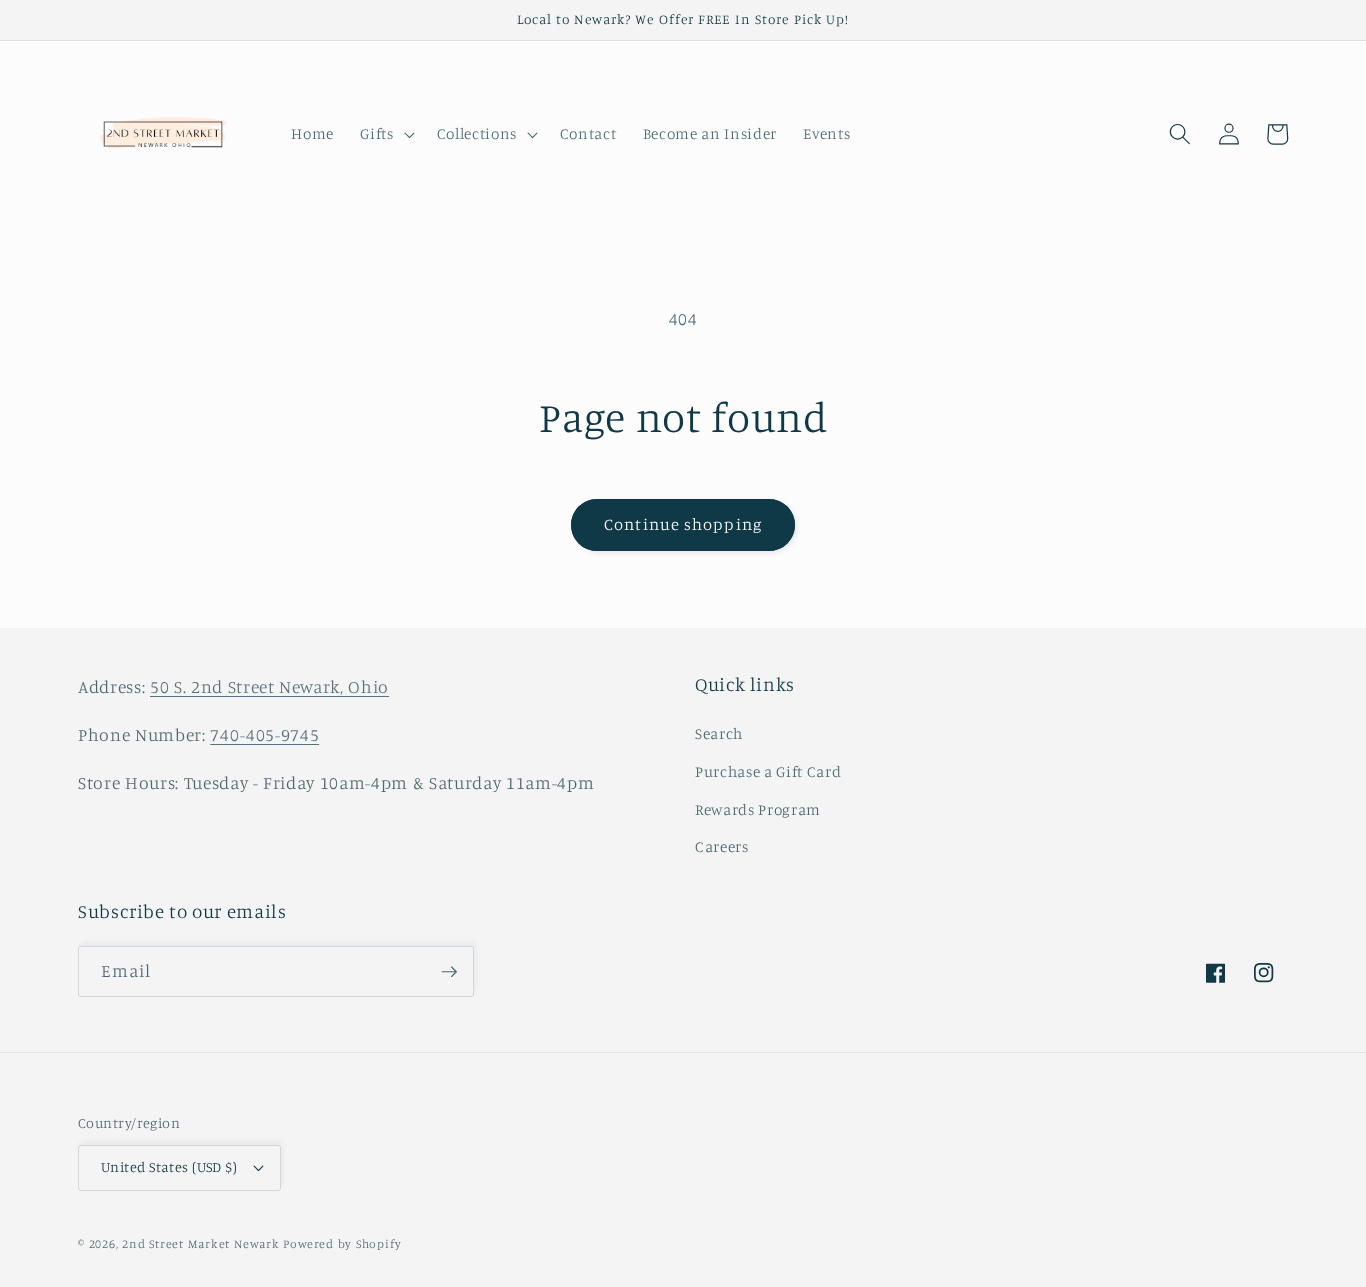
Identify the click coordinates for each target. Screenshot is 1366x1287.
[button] (385, 134)
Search (719, 733)
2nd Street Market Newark (200, 1243)
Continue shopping (683, 524)
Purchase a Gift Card (768, 771)
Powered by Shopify (342, 1243)
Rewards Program (758, 809)
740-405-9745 (264, 734)
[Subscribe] (449, 972)
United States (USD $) (169, 1166)
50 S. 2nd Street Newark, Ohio (269, 686)
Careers (722, 846)
